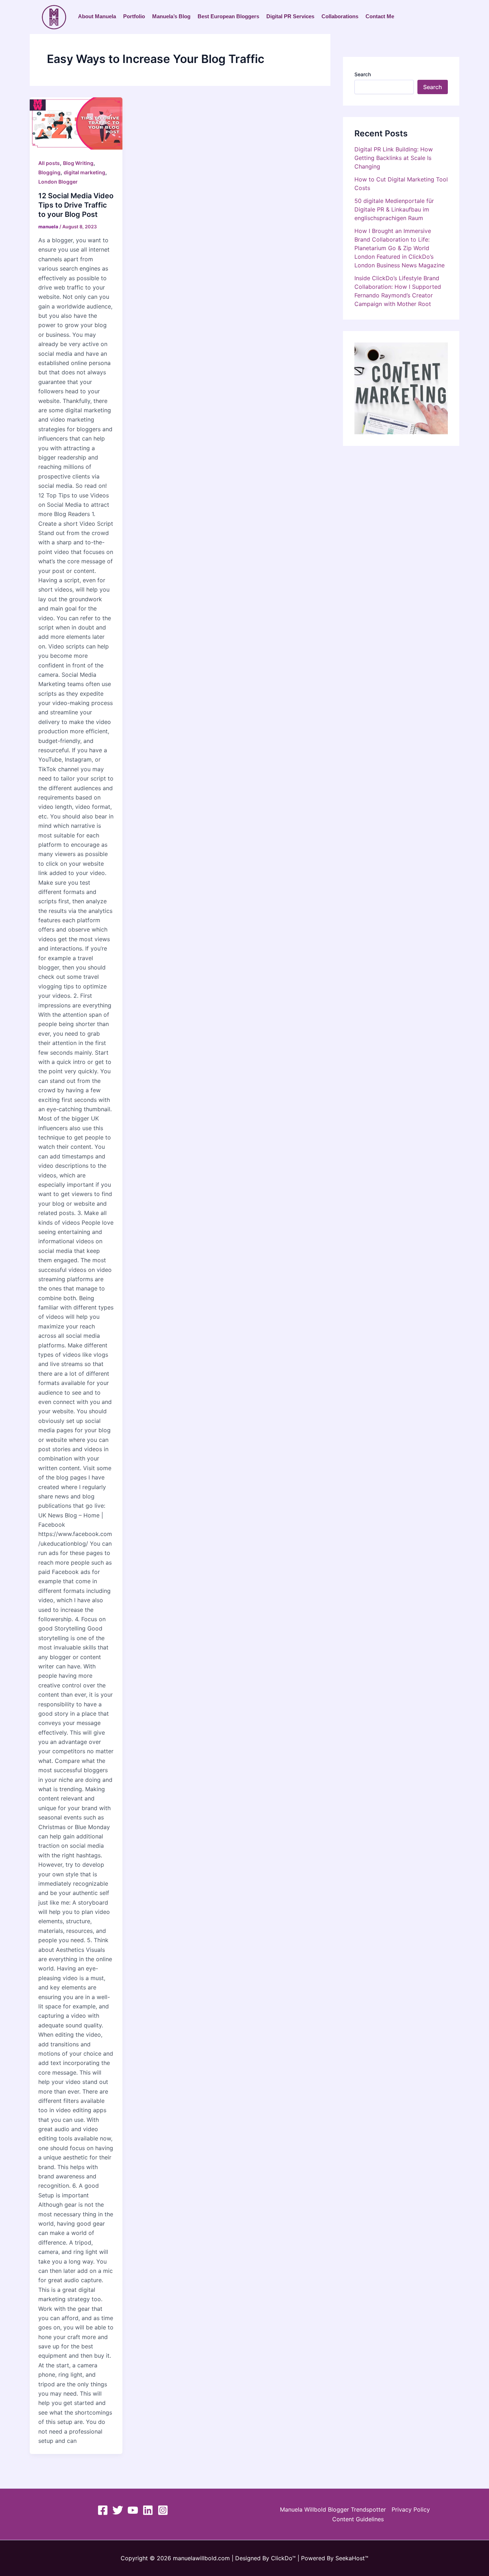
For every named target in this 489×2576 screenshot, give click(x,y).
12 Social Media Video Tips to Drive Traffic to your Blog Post (76, 205)
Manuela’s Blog (171, 16)
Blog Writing (78, 163)
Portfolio (134, 16)
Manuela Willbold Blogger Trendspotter (333, 2509)
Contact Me (380, 16)
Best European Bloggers (228, 16)
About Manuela (97, 16)
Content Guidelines (358, 2519)
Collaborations (340, 16)
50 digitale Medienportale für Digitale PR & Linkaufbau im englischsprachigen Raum (394, 209)
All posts (49, 163)
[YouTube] (133, 2510)
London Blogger (58, 182)
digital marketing (84, 172)
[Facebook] (103, 2510)
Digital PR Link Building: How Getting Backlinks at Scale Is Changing (394, 158)
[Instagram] (163, 2510)
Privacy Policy (411, 2509)
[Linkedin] (148, 2510)
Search (363, 74)
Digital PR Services (290, 16)
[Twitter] (118, 2510)
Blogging (49, 172)
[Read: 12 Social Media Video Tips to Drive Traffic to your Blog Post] (76, 123)
